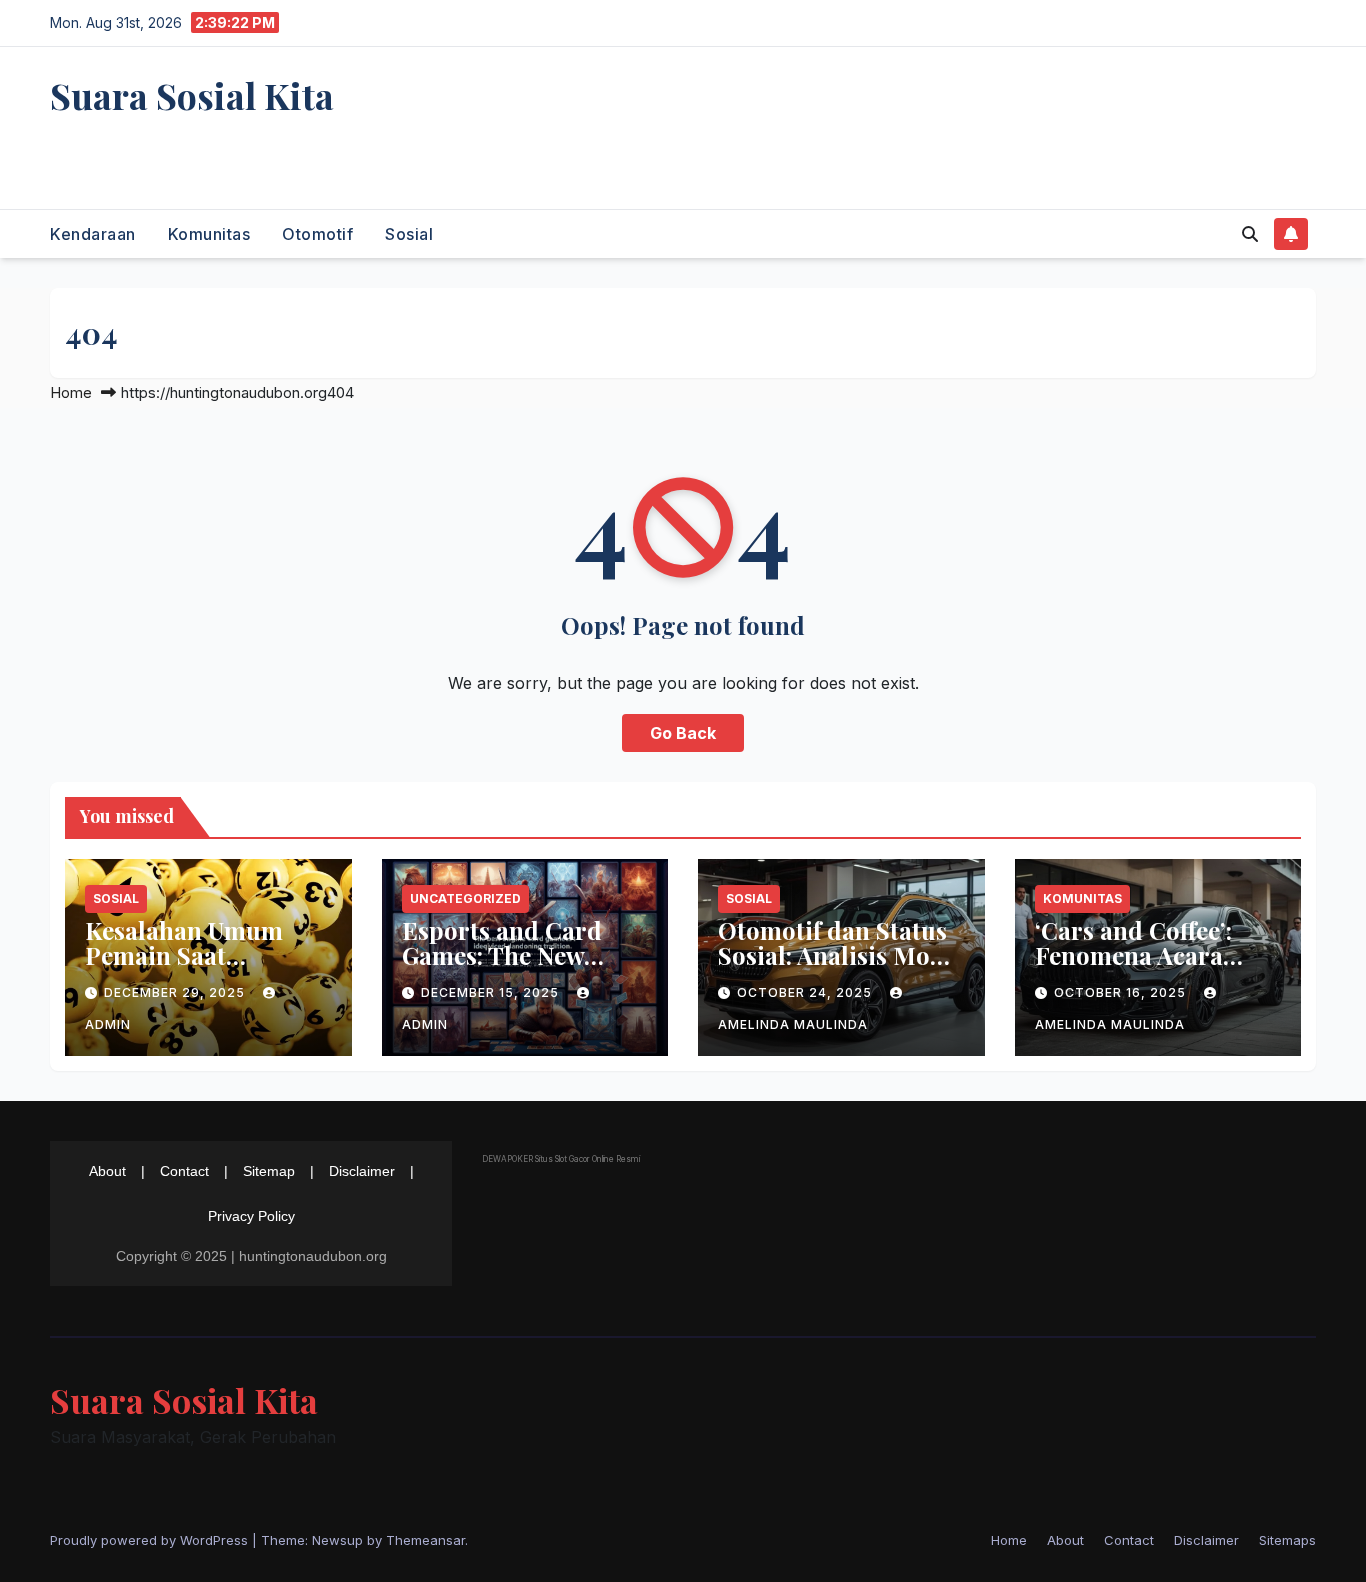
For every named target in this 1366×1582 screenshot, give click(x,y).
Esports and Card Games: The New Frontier (502, 955)
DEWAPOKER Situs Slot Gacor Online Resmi (561, 1159)
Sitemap (269, 1171)
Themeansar (425, 1540)
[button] (1250, 234)
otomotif (317, 234)
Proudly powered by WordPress (151, 1540)
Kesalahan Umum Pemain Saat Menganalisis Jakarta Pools (205, 967)
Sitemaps (1287, 1540)
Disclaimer (362, 1171)
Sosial (409, 234)
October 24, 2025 (806, 992)
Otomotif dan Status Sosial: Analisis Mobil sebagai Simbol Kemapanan (839, 967)
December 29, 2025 (176, 992)
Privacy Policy (251, 1216)
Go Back (683, 733)
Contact (184, 1171)
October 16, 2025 (1122, 992)
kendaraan (93, 234)
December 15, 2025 (492, 992)
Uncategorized (465, 898)
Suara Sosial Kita (192, 95)
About (107, 1171)
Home (71, 392)
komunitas (209, 234)
